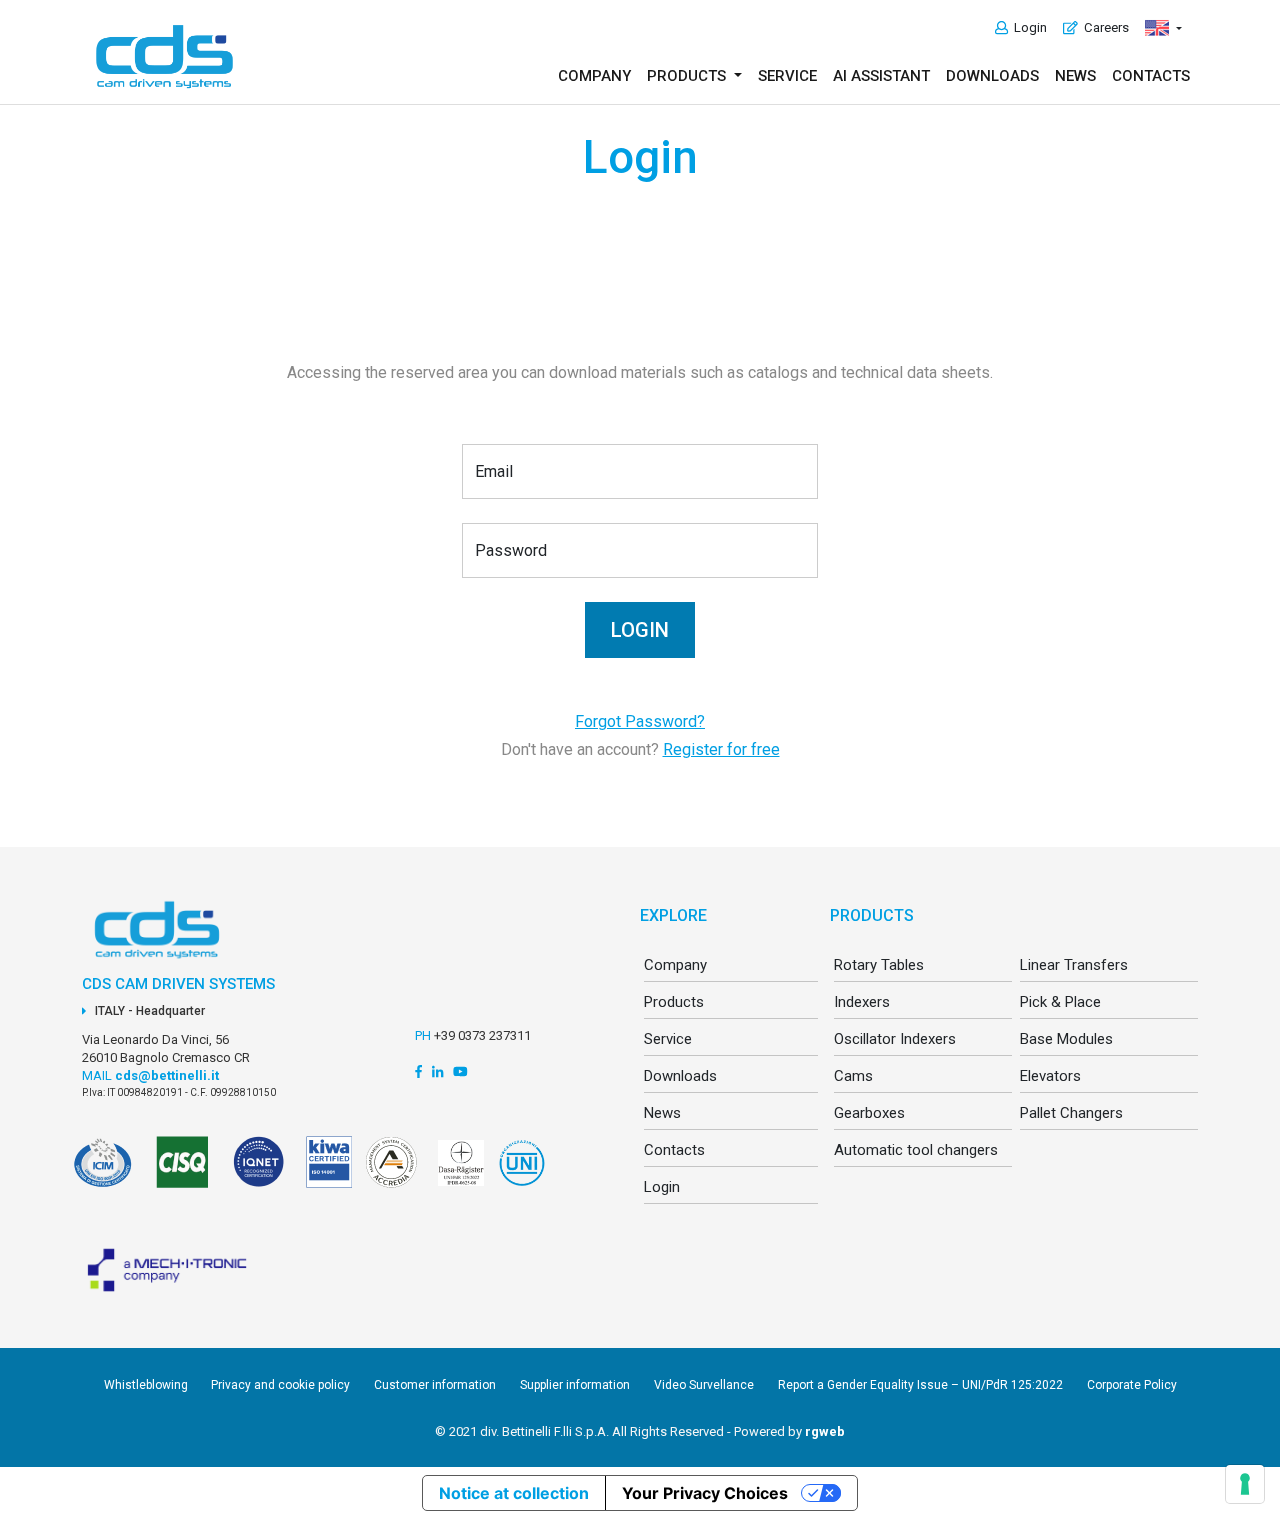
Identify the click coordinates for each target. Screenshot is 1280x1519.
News (1075, 76)
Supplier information (575, 1385)
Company (594, 76)
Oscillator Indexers (895, 1039)
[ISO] (184, 1174)
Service (787, 76)
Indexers (862, 1002)
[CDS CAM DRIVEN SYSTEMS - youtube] (460, 1071)
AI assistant (881, 76)
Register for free (721, 749)
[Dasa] (457, 1174)
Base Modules (1066, 1039)
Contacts (1151, 76)
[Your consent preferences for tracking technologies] (1245, 1484)
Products (674, 1002)
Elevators (1050, 1076)
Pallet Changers (1071, 1113)
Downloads (992, 76)
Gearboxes (869, 1113)
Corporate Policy (1132, 1385)
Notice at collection (514, 1493)
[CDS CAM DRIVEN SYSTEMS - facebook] (418, 1071)
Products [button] (688, 76)
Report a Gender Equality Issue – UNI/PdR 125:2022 (920, 1385)
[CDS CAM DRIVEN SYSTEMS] (164, 56)
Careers (1103, 27)
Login (1027, 27)
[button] (1163, 28)
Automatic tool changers (916, 1150)
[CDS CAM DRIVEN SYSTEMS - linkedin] (437, 1071)
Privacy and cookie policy (280, 1385)
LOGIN (640, 630)
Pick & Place (1060, 1002)
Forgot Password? (640, 721)
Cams (853, 1076)
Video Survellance (704, 1385)
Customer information (435, 1385)
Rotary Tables (879, 965)
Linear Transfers (1074, 965)
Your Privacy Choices (705, 1493)
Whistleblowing (147, 1385)
